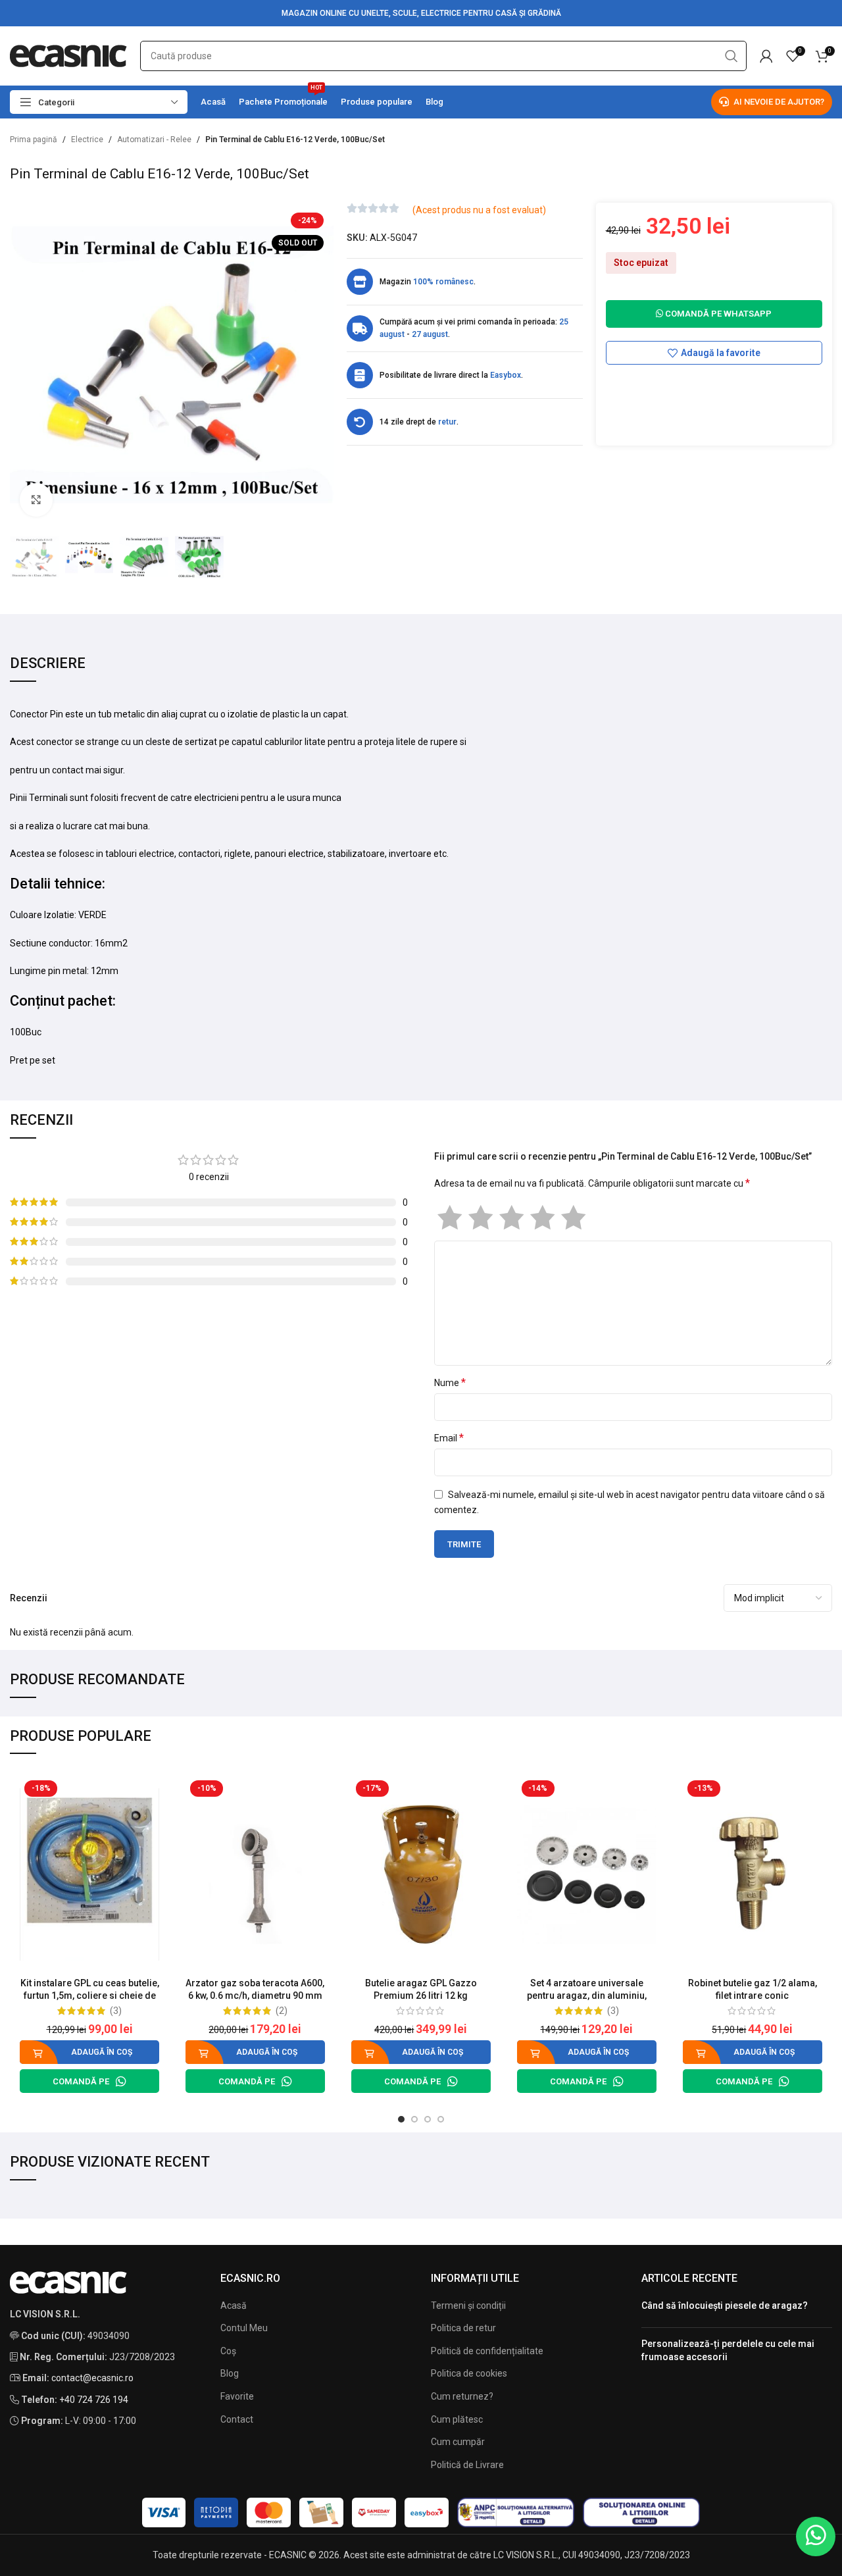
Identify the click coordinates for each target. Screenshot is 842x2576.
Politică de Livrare (467, 2465)
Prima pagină (34, 140)
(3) (116, 2011)
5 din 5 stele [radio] (573, 1218)
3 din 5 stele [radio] (511, 1218)
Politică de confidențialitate (487, 2351)
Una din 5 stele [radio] (450, 1218)
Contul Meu (244, 2328)
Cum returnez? (462, 2396)
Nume (450, 1382)
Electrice (87, 140)
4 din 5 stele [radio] (542, 1218)
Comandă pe (81, 2081)
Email (449, 1438)
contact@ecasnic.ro (92, 2378)
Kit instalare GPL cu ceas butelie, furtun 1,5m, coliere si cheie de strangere (90, 1996)
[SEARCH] (731, 56)
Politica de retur (463, 2328)
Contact (237, 2419)
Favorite (237, 2396)
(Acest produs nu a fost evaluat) (479, 210)
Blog (230, 2373)
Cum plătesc (457, 2419)
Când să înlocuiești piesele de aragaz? (725, 2306)
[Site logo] (68, 55)
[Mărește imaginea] (36, 500)
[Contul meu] (766, 56)
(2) (282, 2011)
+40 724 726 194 (94, 2400)
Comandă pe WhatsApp (717, 314)
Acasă (234, 2306)
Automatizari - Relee (154, 140)
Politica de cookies (469, 2373)
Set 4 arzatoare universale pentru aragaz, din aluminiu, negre (587, 1996)
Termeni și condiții (468, 2306)
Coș (228, 2351)
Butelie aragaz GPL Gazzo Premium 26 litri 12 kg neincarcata (421, 1996)
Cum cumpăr (458, 2442)
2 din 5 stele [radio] (481, 1218)
